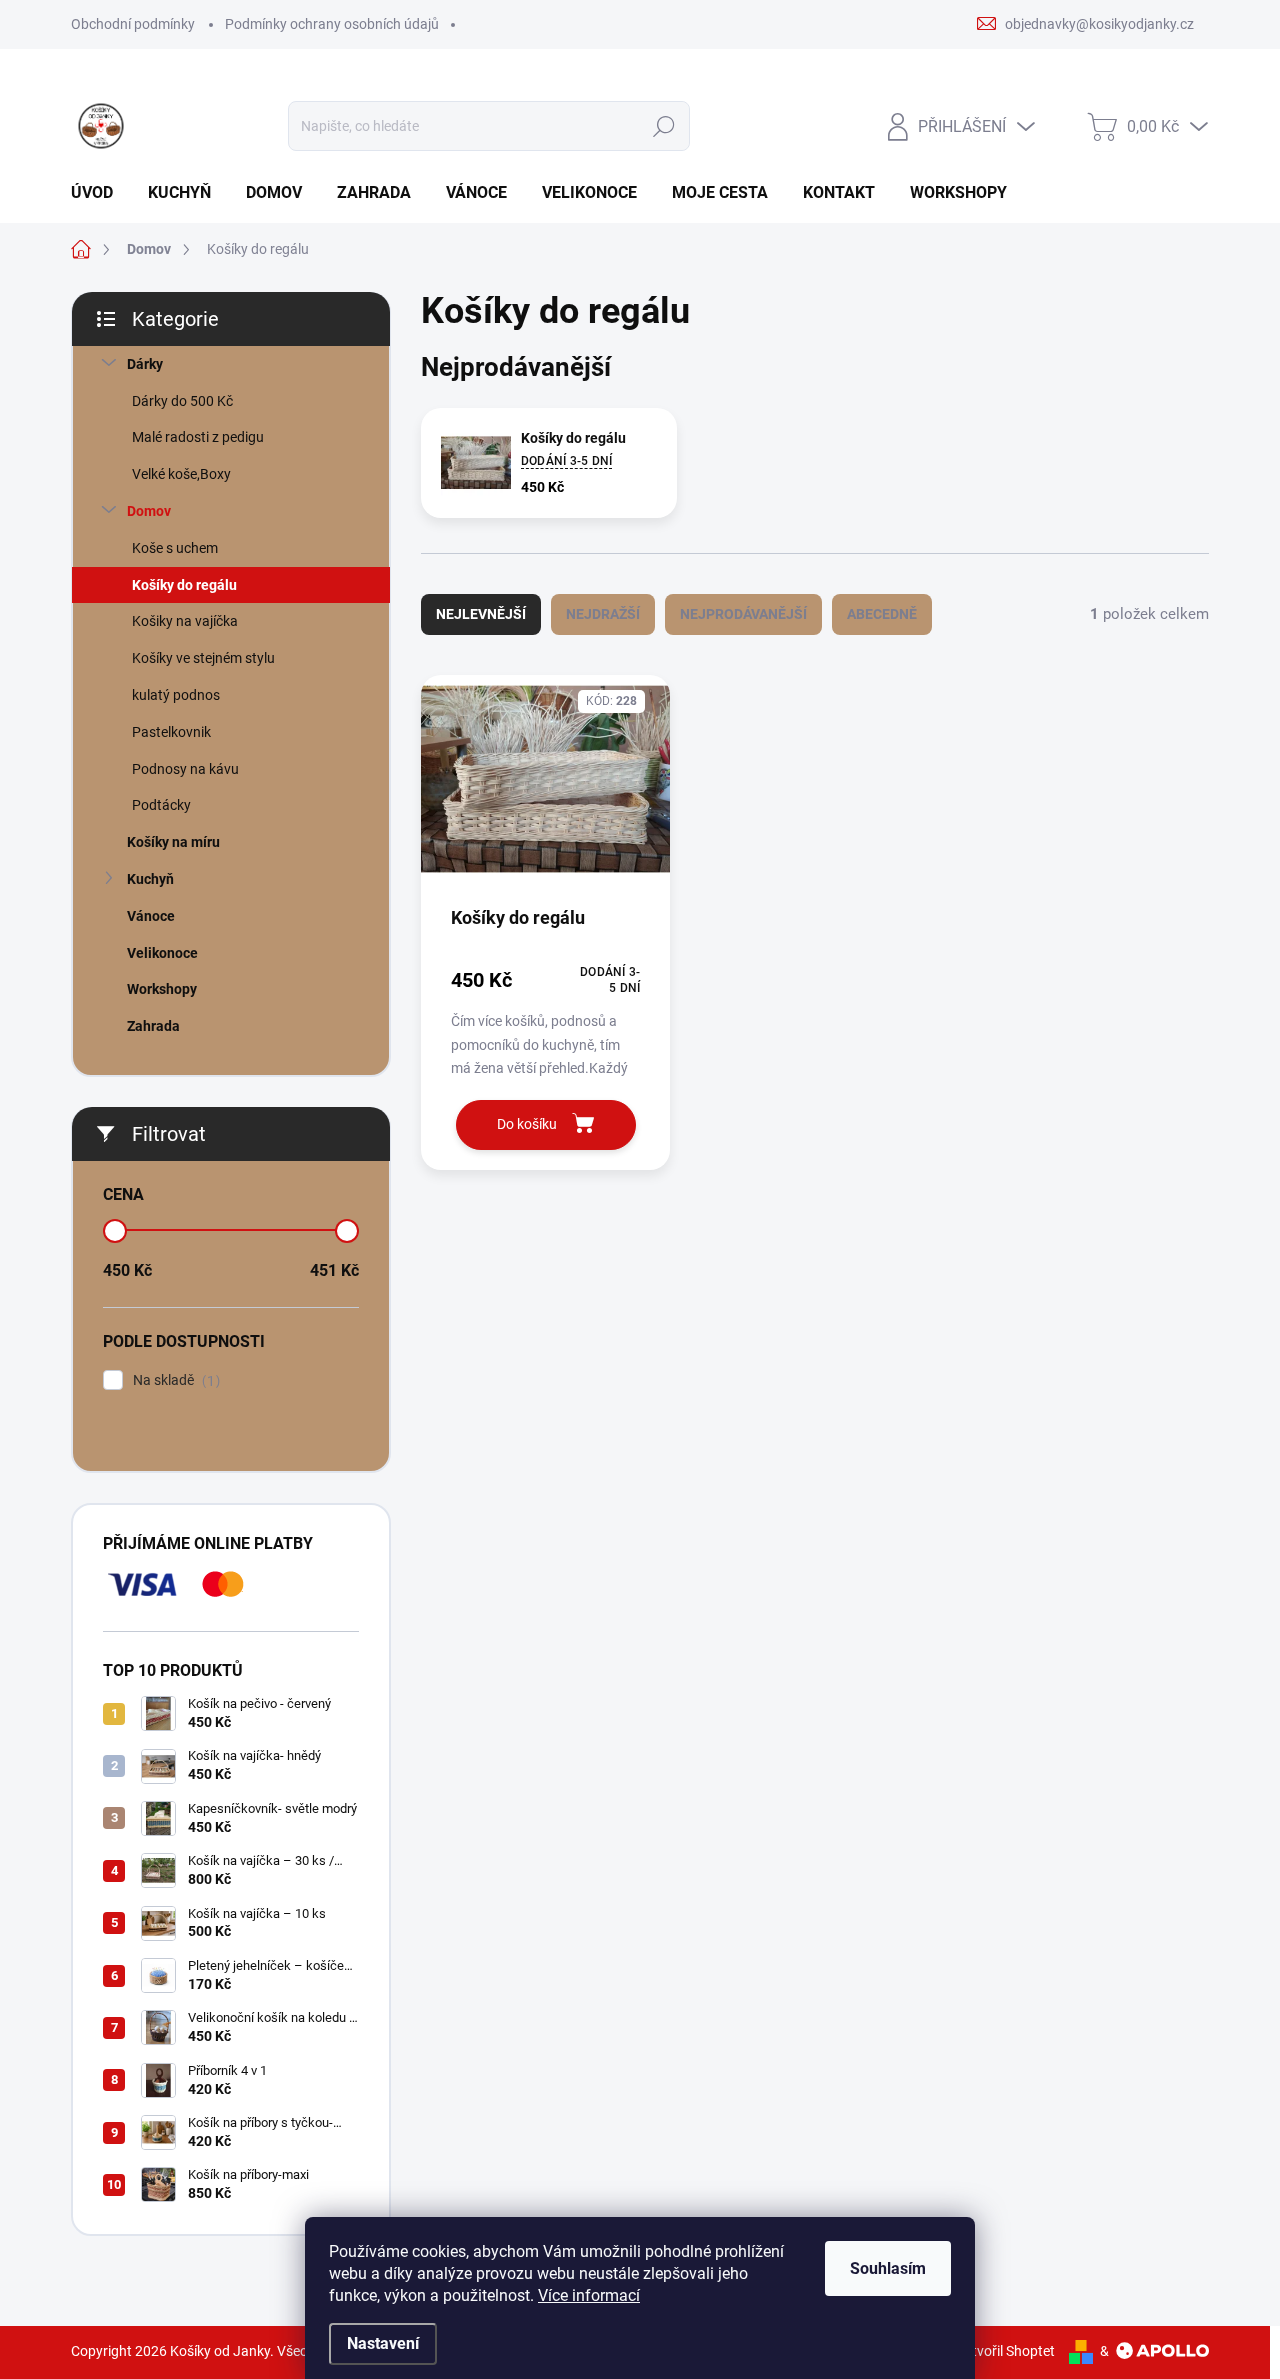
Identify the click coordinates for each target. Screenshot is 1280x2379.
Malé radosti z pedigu (198, 437)
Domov (149, 511)
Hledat (664, 126)
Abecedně (882, 614)
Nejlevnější (481, 614)
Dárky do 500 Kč (182, 401)
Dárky (145, 364)
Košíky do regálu (184, 585)
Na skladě (174, 1380)
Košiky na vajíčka (185, 621)
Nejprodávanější (743, 614)
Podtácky (161, 805)
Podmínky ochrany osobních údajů (332, 24)
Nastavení (383, 2343)
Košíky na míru (173, 842)
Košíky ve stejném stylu (203, 658)
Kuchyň (150, 879)
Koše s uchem (175, 548)
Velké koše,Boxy (181, 474)
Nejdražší (603, 614)
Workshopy (162, 989)
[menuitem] (99, 193)
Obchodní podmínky (133, 24)
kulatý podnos (176, 695)
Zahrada (153, 1026)
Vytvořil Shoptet (1005, 2351)
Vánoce (151, 916)
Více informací (589, 2295)
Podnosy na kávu (185, 769)
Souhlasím (888, 2268)
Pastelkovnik (171, 732)
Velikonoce (162, 953)
